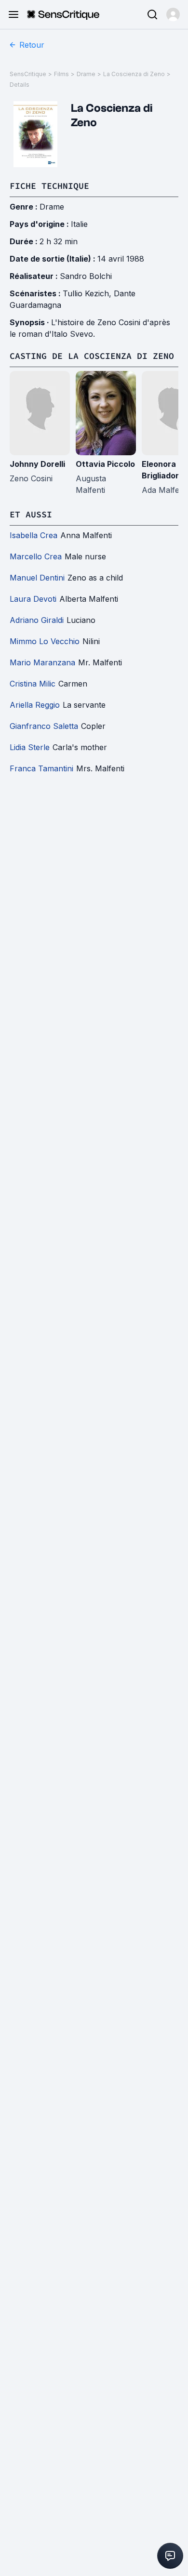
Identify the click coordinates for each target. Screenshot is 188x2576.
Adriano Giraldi (37, 620)
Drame (86, 74)
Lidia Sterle (30, 747)
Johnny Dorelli (37, 464)
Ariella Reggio (35, 705)
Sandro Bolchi (86, 276)
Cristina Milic (33, 684)
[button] (173, 14)
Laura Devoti (33, 599)
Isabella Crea (34, 535)
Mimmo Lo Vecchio (45, 641)
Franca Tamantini (41, 768)
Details (20, 85)
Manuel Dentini (37, 578)
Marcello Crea (36, 556)
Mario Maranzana (42, 662)
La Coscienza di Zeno (134, 74)
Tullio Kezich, (88, 293)
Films (61, 74)
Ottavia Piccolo (105, 464)
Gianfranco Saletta (44, 726)
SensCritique (28, 74)
